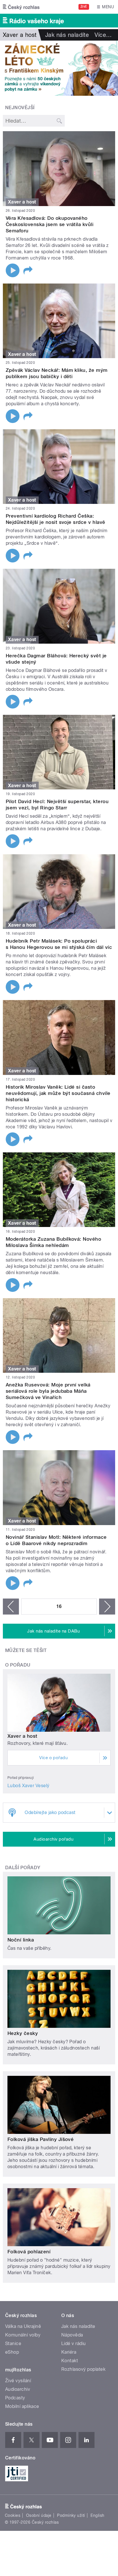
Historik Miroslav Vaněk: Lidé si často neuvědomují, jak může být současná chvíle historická (58, 1093)
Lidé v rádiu (74, 2343)
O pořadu (18, 1665)
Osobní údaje (39, 2515)
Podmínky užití (71, 2515)
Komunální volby (23, 2335)
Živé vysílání (18, 2381)
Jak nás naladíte (67, 35)
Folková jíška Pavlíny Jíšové (41, 2139)
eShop (12, 2352)
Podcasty (15, 2398)
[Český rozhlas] (21, 7)
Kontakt (70, 2361)
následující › (107, 1607)
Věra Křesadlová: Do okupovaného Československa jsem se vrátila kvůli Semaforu (50, 224)
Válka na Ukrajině (23, 2326)
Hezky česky (23, 2033)
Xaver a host (22, 1736)
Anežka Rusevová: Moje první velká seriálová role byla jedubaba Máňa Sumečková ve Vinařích (48, 1391)
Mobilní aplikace (22, 2406)
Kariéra (69, 2352)
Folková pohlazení (29, 2252)
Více (103, 35)
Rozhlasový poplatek (83, 2369)
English (97, 2515)
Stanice (13, 2343)
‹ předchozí (11, 1607)
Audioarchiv (18, 2389)
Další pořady (23, 1868)
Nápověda (72, 2335)
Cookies (13, 2515)
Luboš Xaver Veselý (28, 1786)
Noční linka (21, 1940)
